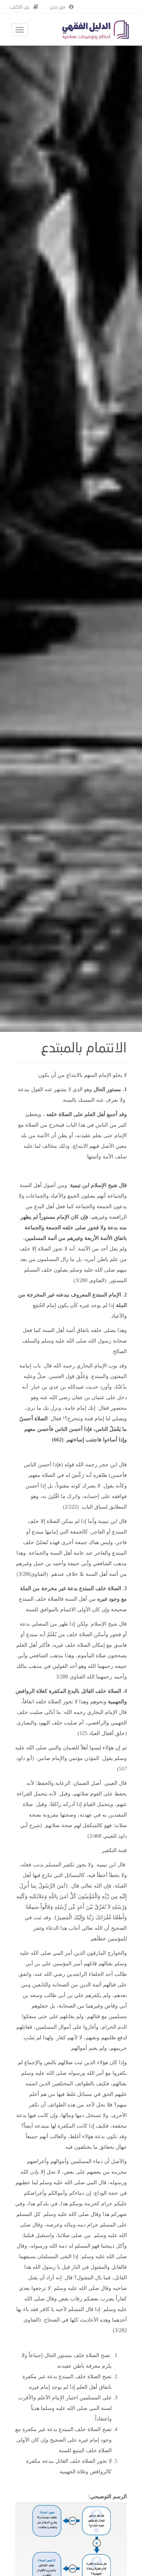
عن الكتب (20, 7)
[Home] (95, 30)
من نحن (57, 7)
